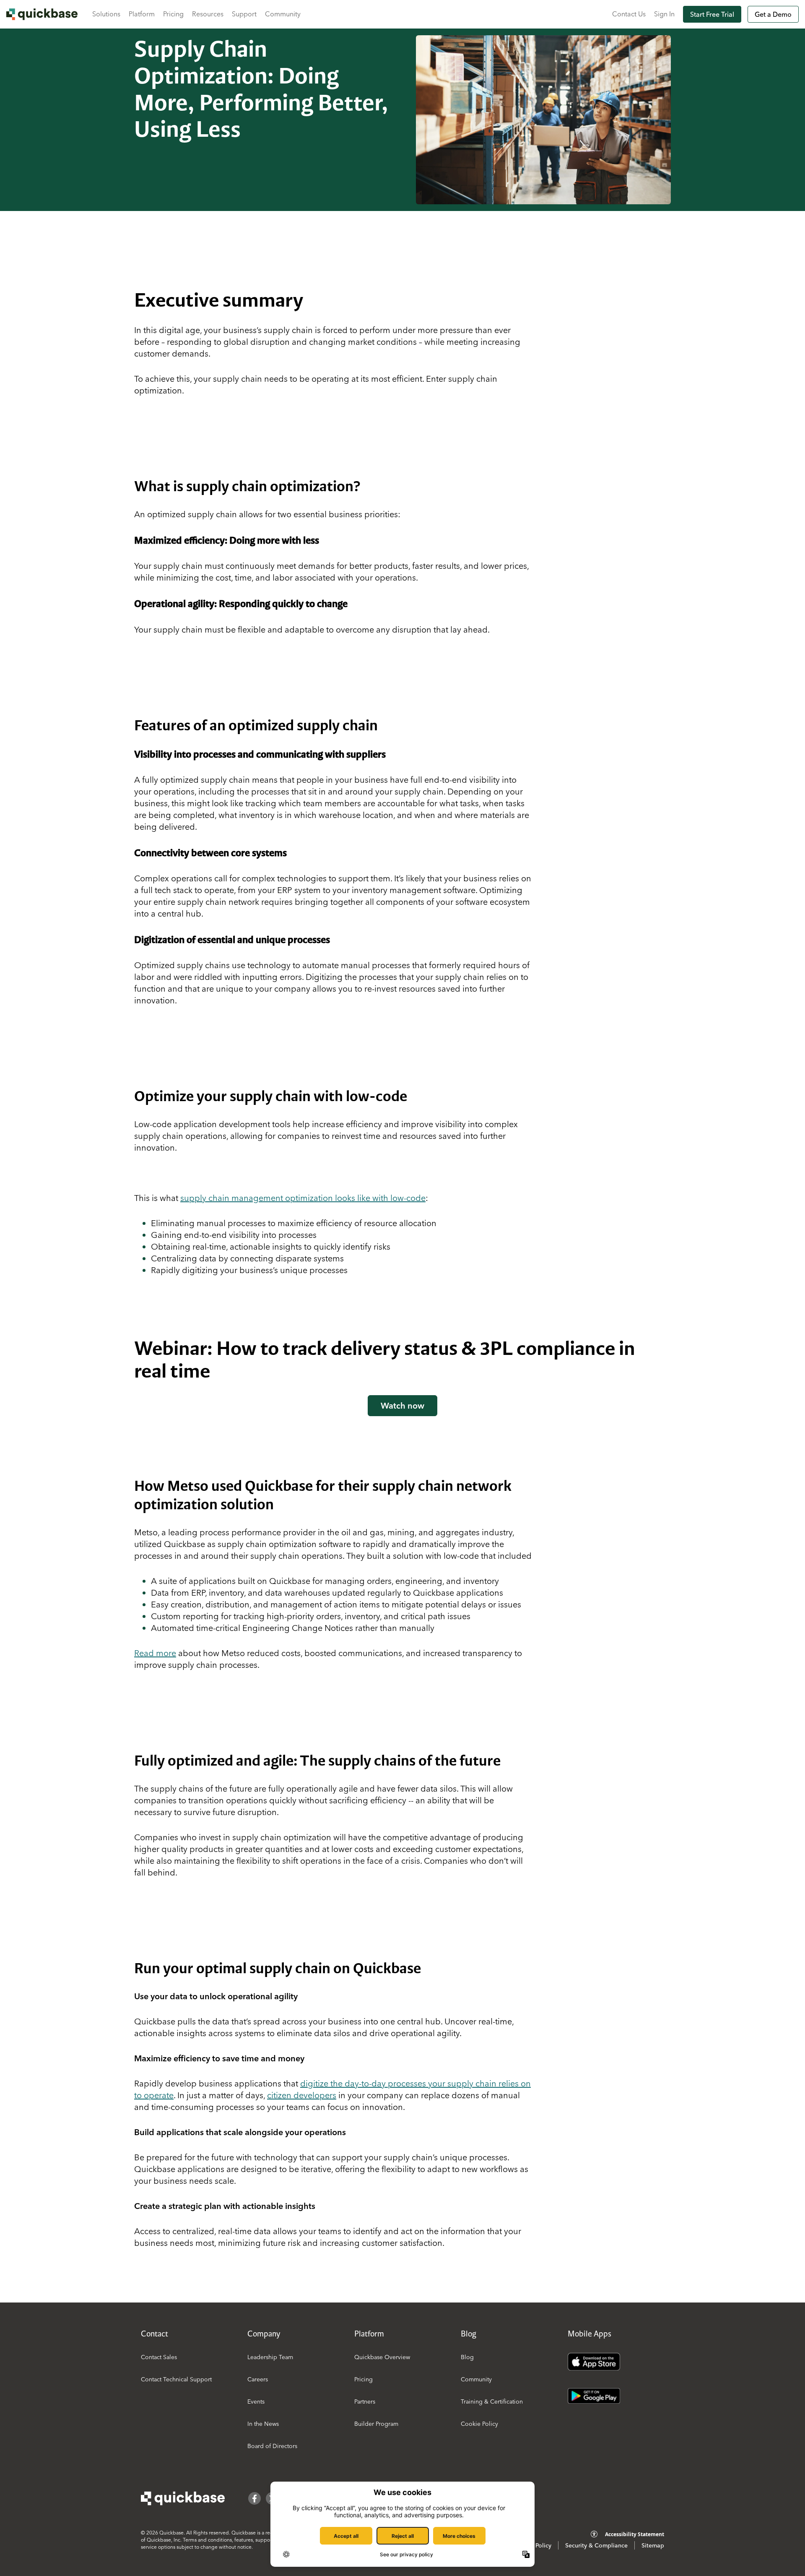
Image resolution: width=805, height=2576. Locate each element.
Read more (155, 1653)
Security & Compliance (596, 2545)
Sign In (664, 14)
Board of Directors (272, 2446)
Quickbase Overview (382, 2357)
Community (283, 14)
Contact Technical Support (176, 2379)
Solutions (106, 14)
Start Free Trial (712, 14)
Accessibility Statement (635, 2534)
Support (244, 14)
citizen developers (302, 2095)
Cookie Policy (479, 2424)
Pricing (173, 14)
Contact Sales (159, 2357)
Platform (142, 14)
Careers (258, 2379)
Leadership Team (270, 2357)
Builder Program (376, 2424)
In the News (263, 2424)
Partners (365, 2401)
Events (256, 2401)
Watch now (402, 1405)
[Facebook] (254, 2498)
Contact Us (629, 14)
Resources (208, 14)
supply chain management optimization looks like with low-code (303, 1198)
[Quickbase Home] (183, 2498)
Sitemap (653, 2545)
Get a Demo (773, 14)
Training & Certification (492, 2401)
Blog (467, 2357)
